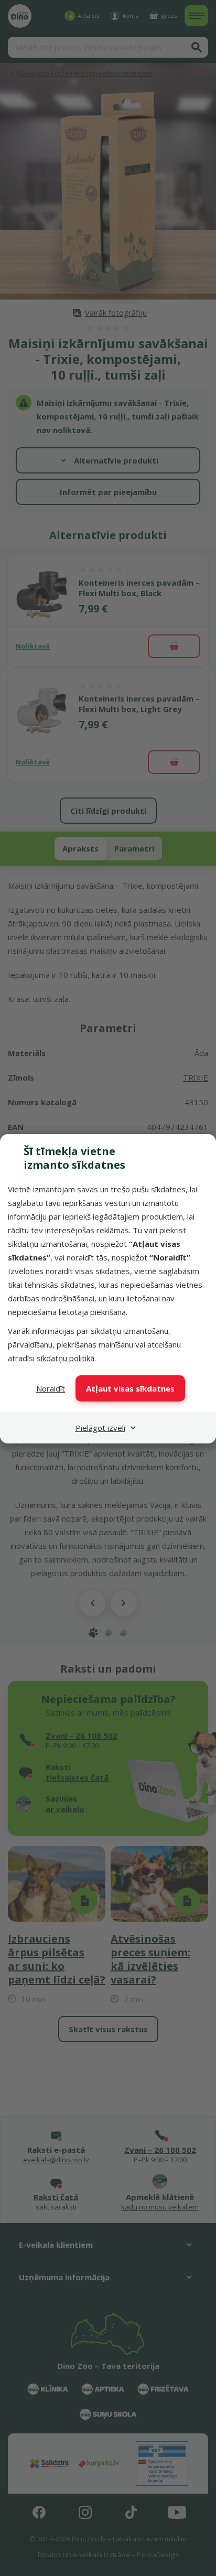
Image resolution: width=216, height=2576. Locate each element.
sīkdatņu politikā (66, 1358)
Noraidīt (51, 1388)
